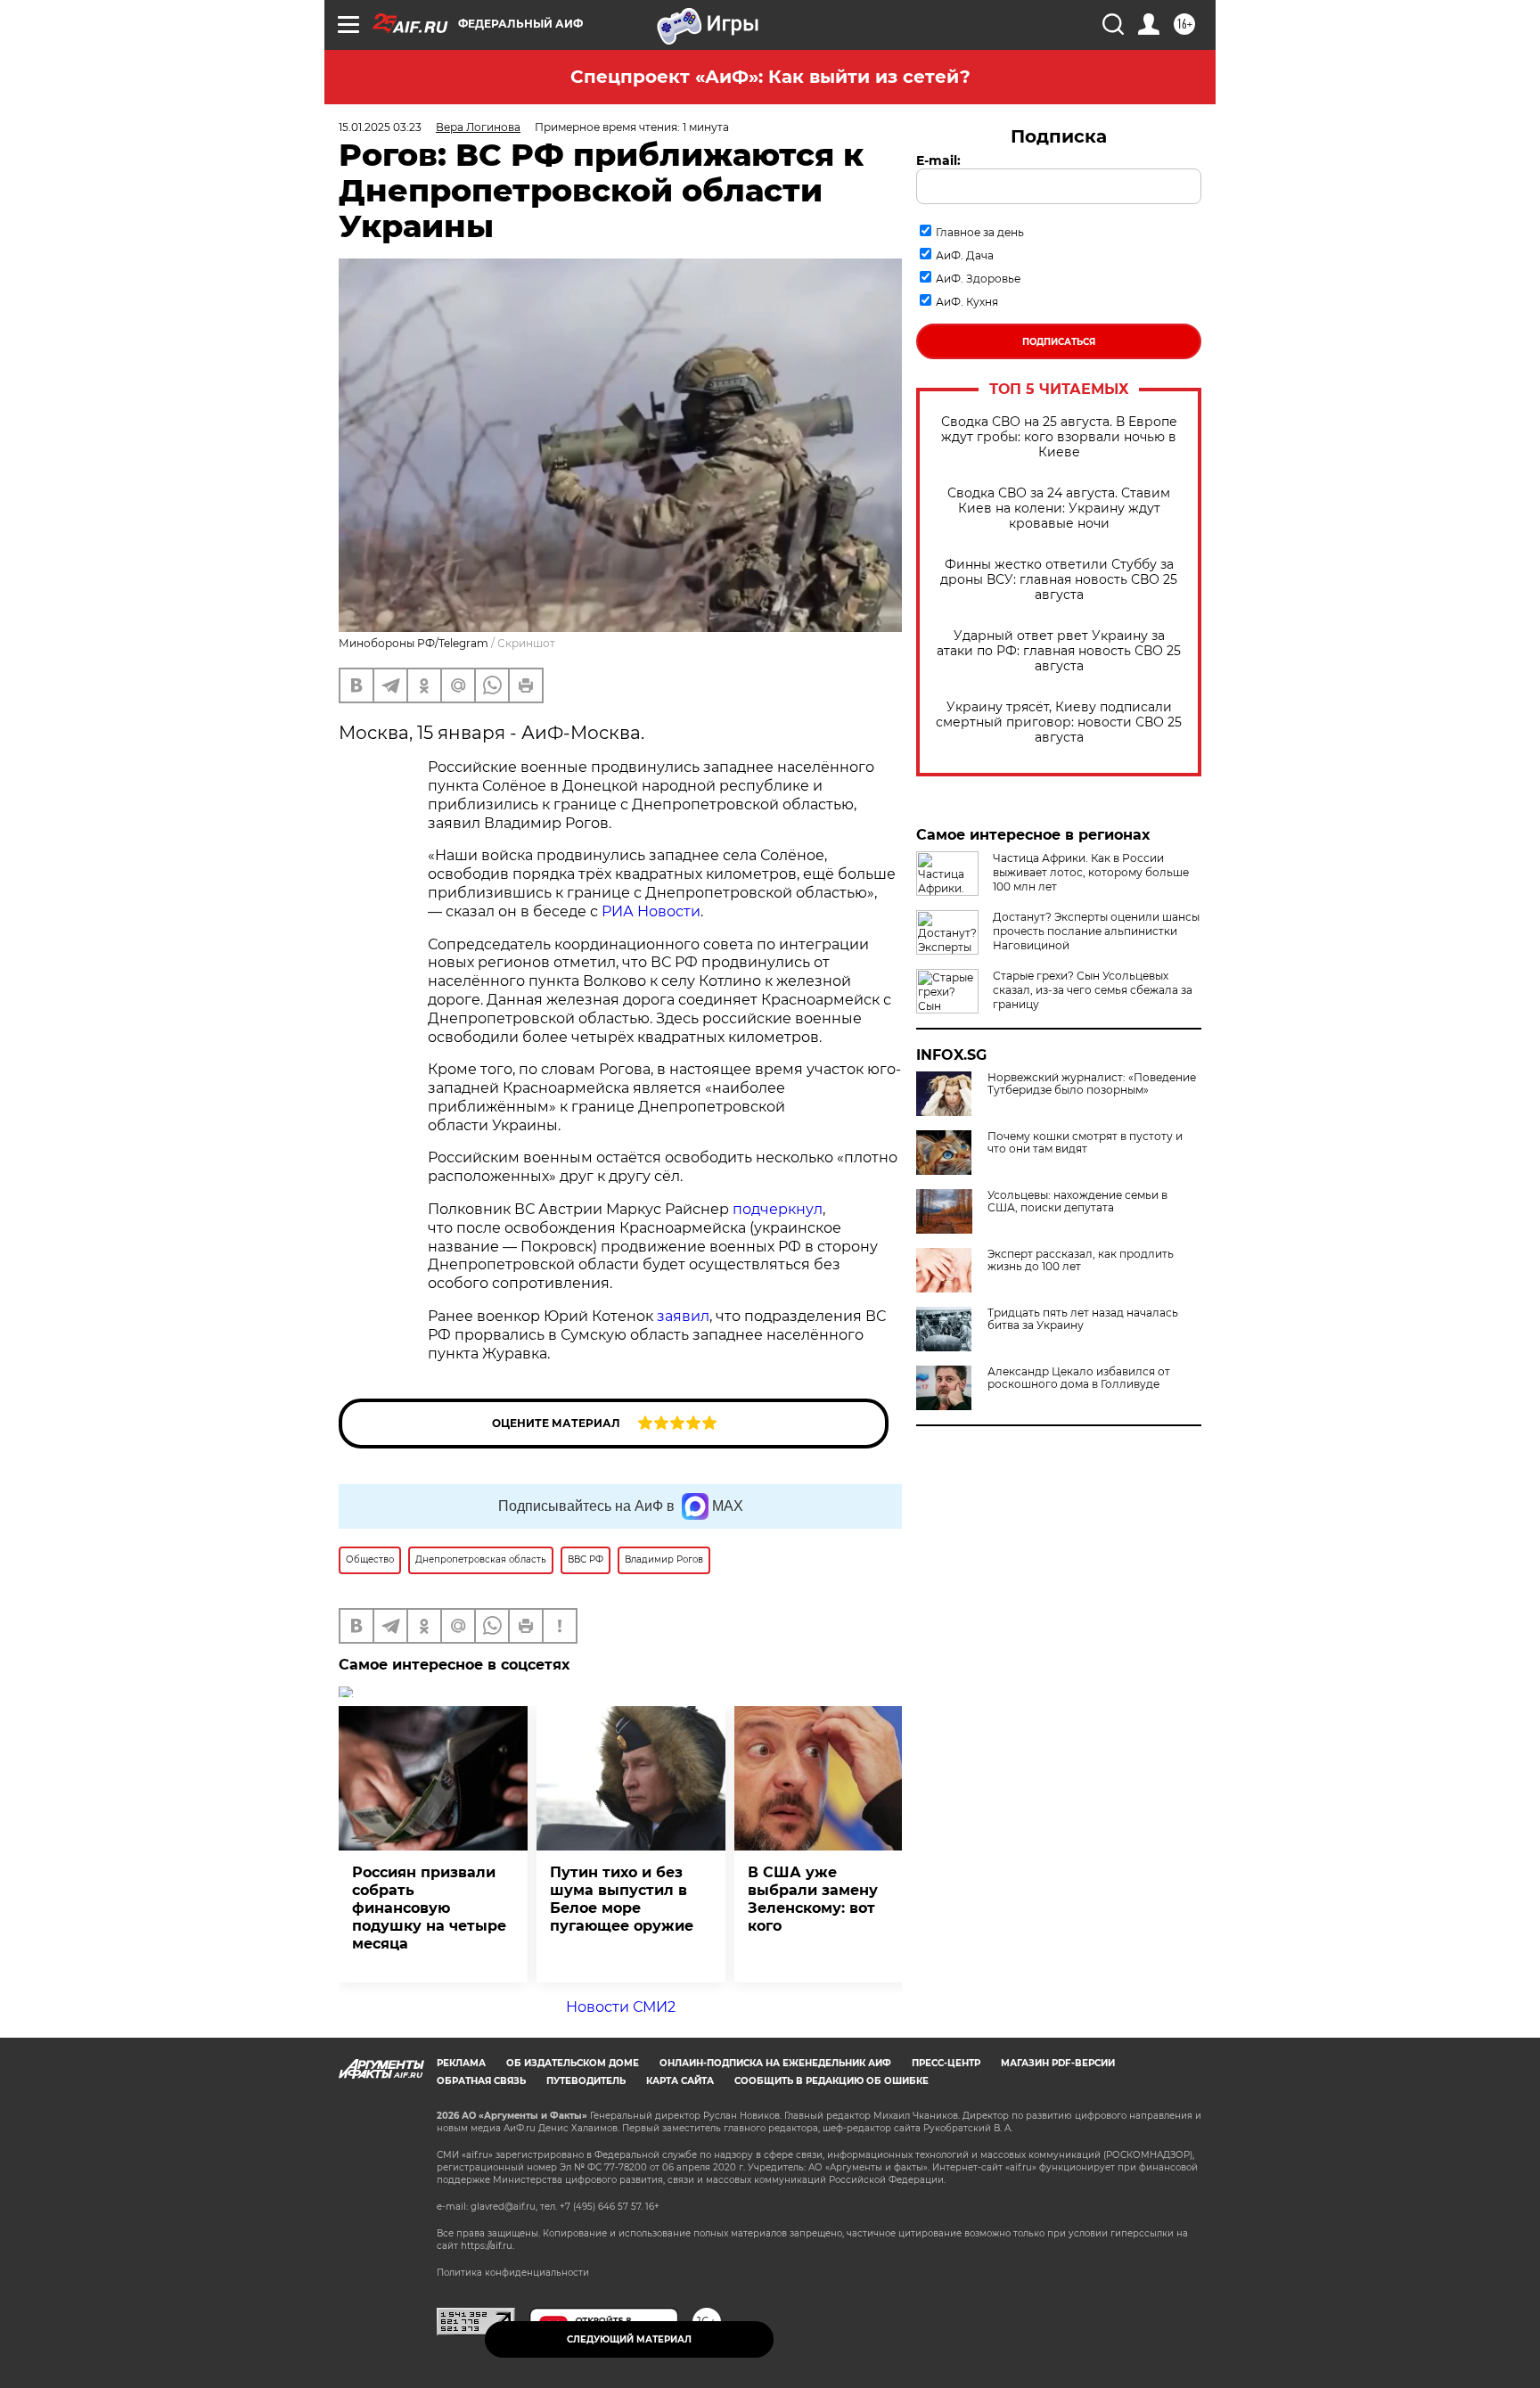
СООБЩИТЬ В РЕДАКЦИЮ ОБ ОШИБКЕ (831, 2081)
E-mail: (938, 160)
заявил (683, 1316)
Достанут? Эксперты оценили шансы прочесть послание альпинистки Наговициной (1096, 931)
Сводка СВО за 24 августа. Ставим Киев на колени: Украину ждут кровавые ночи (1059, 509)
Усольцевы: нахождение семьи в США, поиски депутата (1077, 1202)
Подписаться (1059, 342)
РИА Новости (651, 911)
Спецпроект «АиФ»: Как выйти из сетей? (770, 77)
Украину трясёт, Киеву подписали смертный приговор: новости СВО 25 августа (1059, 722)
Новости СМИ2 (621, 2007)
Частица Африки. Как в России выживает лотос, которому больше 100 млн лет (1091, 872)
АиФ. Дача (965, 255)
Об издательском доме (573, 2063)
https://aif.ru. (487, 2246)
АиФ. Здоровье (978, 279)
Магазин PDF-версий (1058, 2063)
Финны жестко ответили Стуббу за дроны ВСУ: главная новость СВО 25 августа (1059, 580)
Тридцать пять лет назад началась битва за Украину (1083, 1319)
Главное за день (980, 232)
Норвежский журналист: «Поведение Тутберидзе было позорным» (1092, 1084)
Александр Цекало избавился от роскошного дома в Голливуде (1079, 1378)
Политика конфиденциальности (513, 2273)
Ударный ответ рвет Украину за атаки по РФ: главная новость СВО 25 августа (1059, 651)
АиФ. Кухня (967, 302)
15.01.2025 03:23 (380, 127)
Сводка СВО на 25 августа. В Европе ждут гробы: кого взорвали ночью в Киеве (1059, 437)
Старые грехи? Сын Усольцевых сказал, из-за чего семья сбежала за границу (1093, 990)
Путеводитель (586, 2081)
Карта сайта (680, 2081)
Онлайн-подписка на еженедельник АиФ (775, 2063)
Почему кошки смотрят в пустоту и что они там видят (1085, 1143)
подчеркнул (778, 1209)
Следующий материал (629, 2339)
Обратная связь (481, 2081)
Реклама (461, 2063)
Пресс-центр (946, 2063)
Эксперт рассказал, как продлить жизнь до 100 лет (1081, 1260)
